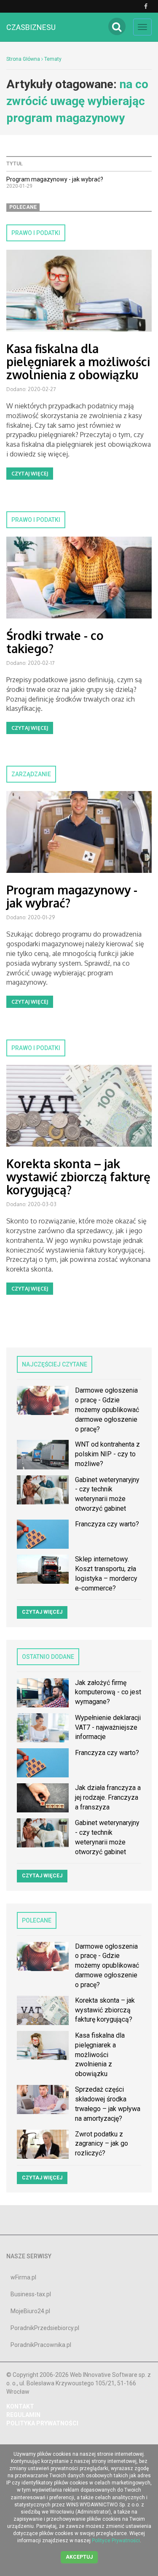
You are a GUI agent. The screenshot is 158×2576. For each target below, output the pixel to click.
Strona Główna (23, 59)
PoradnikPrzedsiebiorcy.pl (45, 2328)
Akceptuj (79, 2557)
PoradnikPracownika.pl (41, 2345)
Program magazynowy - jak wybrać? (55, 179)
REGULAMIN (23, 2415)
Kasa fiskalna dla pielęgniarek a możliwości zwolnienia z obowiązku (78, 362)
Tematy (53, 59)
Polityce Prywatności (116, 2541)
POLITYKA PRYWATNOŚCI (42, 2423)
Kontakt (20, 2406)
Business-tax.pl (31, 2294)
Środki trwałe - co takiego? (55, 642)
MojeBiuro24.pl (30, 2311)
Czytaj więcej (30, 474)
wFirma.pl (23, 2277)
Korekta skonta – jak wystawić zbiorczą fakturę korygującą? (78, 1177)
